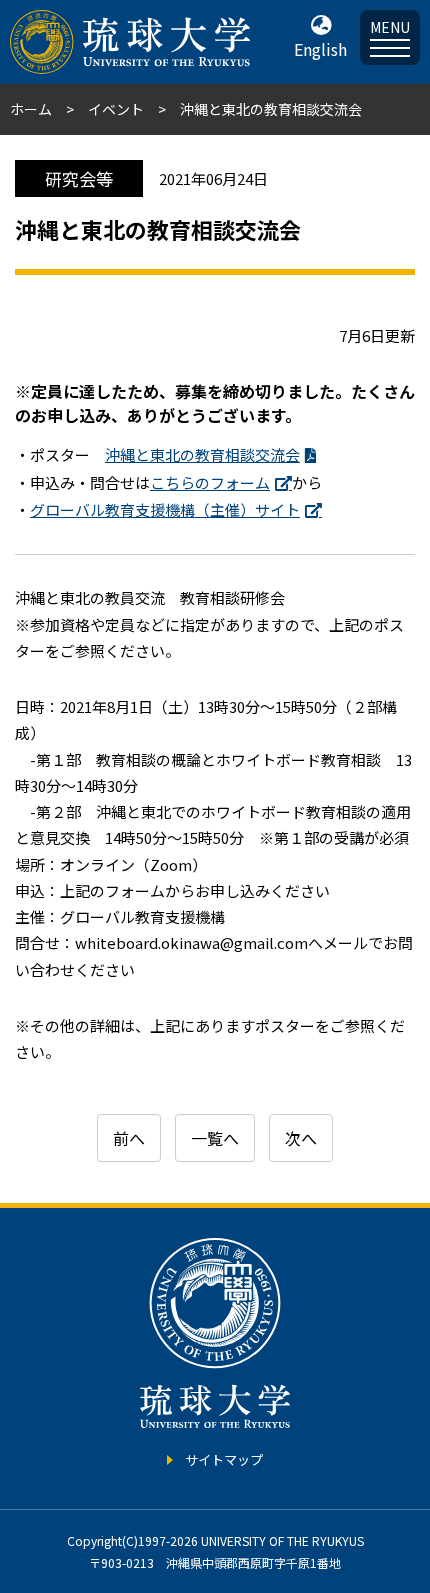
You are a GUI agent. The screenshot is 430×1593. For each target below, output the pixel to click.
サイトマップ (224, 1459)
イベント (116, 109)
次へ (301, 1138)
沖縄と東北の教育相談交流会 (202, 454)
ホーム (31, 109)
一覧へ (215, 1138)
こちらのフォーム (210, 482)
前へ (129, 1138)
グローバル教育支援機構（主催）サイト (165, 509)
